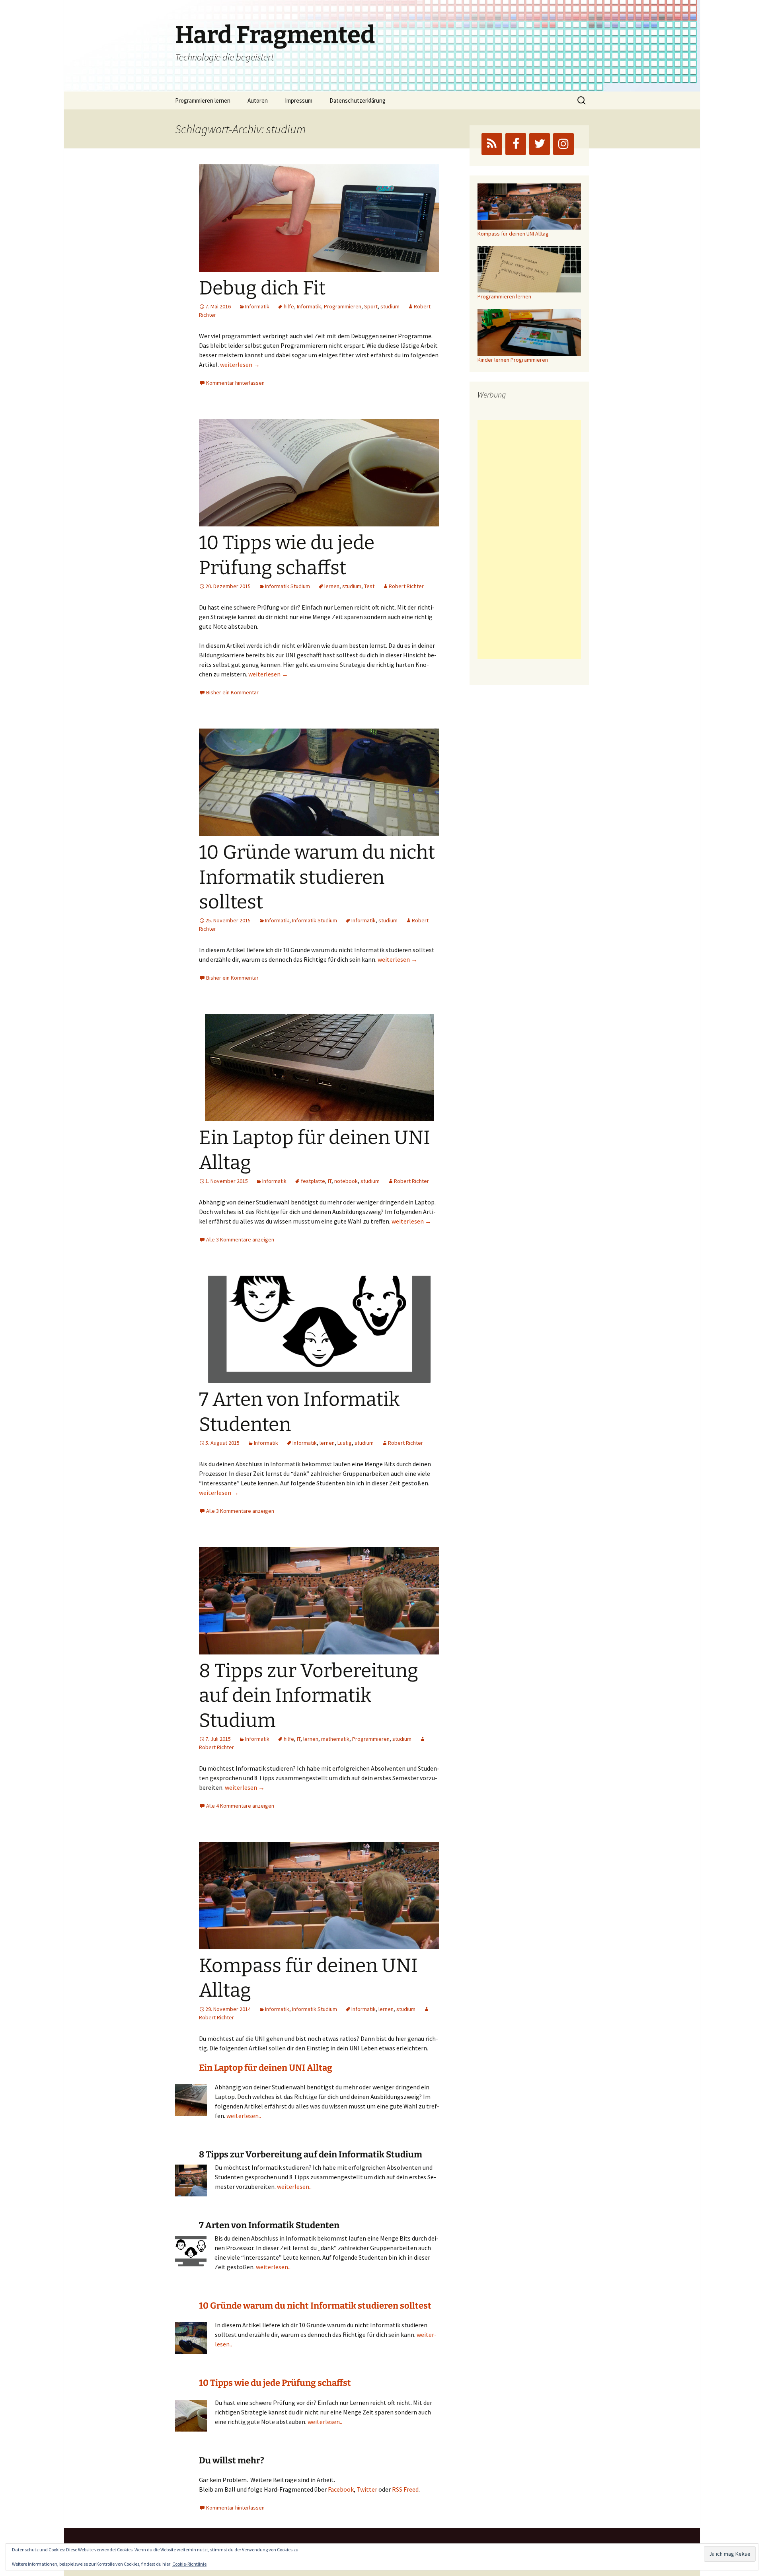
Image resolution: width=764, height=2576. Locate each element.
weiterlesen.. (244, 2116)
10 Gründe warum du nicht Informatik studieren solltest (317, 877)
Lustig (345, 1443)
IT (330, 1181)
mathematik (335, 1739)
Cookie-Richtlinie (189, 2564)
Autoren (258, 100)
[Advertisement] (529, 540)
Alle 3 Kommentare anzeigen (240, 1239)
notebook (346, 1181)
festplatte (313, 1181)
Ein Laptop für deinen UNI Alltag (266, 2068)
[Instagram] (563, 144)
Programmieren (343, 306)
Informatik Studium (287, 586)
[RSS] (492, 144)
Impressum (299, 100)
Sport (371, 306)
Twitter (367, 2489)
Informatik (257, 306)
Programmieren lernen (203, 100)
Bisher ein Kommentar (232, 692)
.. (310, 2186)
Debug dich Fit (262, 288)
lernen (332, 586)
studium (390, 306)
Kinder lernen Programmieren (513, 360)
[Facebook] (516, 144)
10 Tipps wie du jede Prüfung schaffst (275, 2383)
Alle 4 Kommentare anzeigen (240, 1806)
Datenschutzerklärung (358, 100)
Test (369, 586)
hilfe (289, 306)
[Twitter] (540, 144)
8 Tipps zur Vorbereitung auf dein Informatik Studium (309, 1696)
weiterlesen (240, 364)
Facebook (341, 2489)
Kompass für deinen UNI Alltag (513, 234)
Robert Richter (406, 586)
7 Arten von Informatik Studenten (269, 2225)
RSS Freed (405, 2489)
